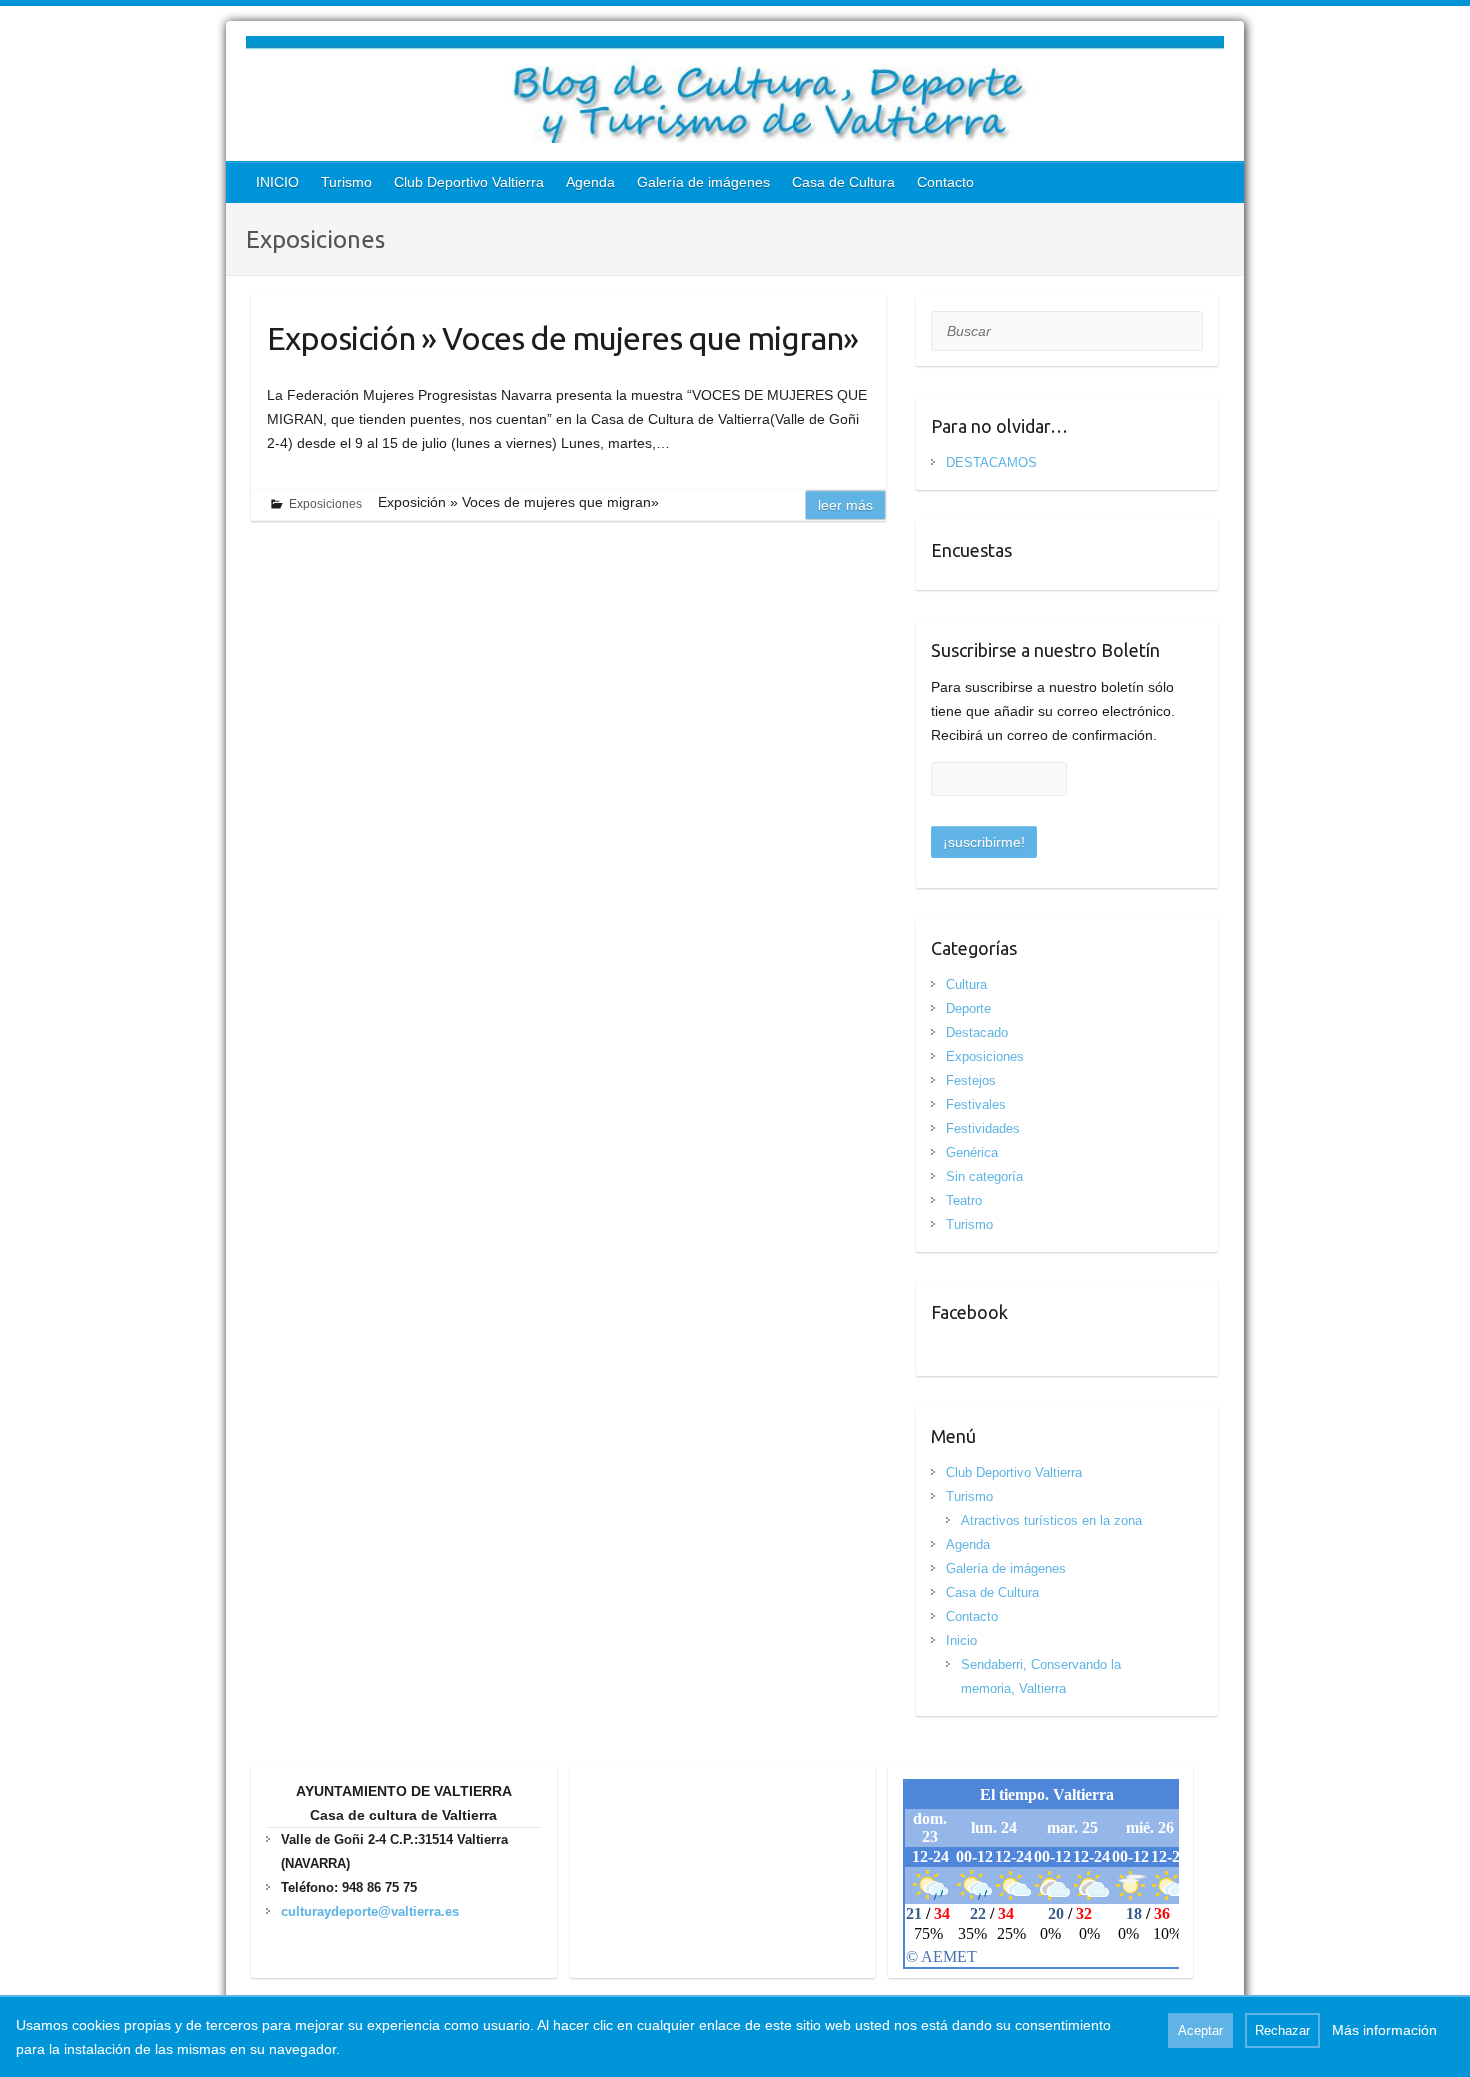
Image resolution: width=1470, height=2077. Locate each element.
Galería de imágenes (703, 182)
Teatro (964, 1200)
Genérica (972, 1152)
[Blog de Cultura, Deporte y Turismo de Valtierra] (735, 93)
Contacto (945, 182)
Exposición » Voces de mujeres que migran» (562, 338)
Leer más (845, 505)
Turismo (346, 182)
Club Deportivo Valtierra (469, 182)
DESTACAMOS (991, 462)
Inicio (961, 1640)
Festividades (983, 1128)
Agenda (590, 182)
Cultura (966, 984)
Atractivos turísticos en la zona (1051, 1520)
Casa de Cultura (843, 182)
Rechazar (1282, 2030)
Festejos (971, 1080)
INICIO (277, 182)
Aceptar (1200, 2030)
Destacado (977, 1032)
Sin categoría (984, 1176)
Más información (1384, 2030)
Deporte (968, 1008)
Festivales (976, 1104)
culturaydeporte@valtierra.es (370, 1911)
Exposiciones (325, 504)
